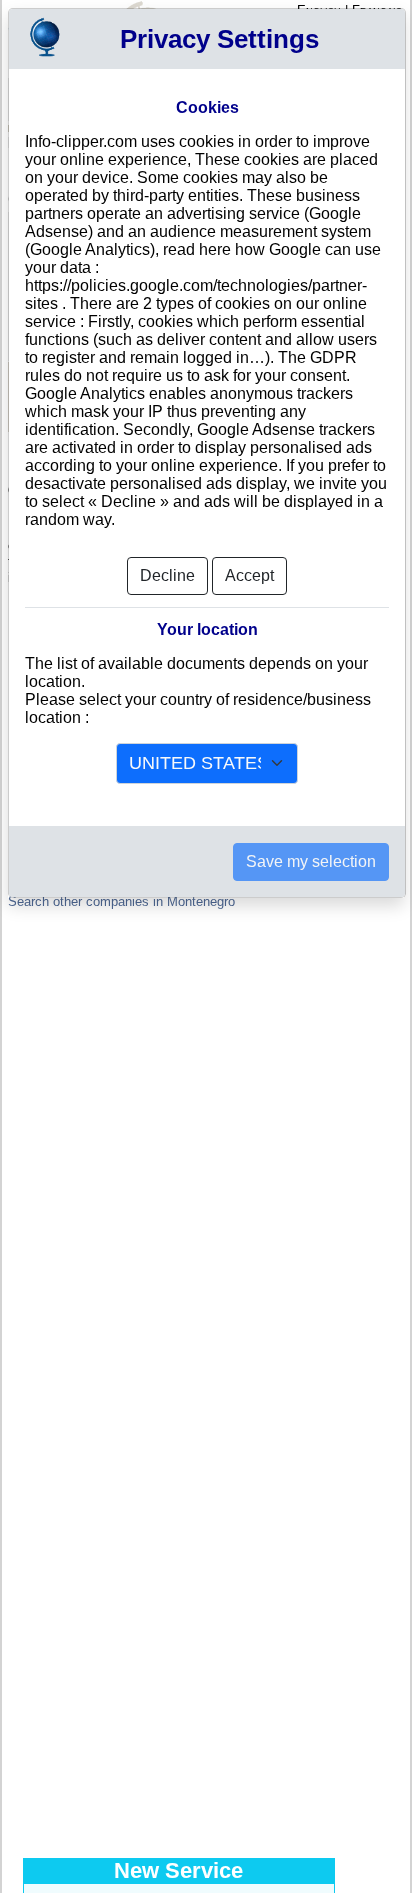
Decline (167, 575)
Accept (249, 575)
